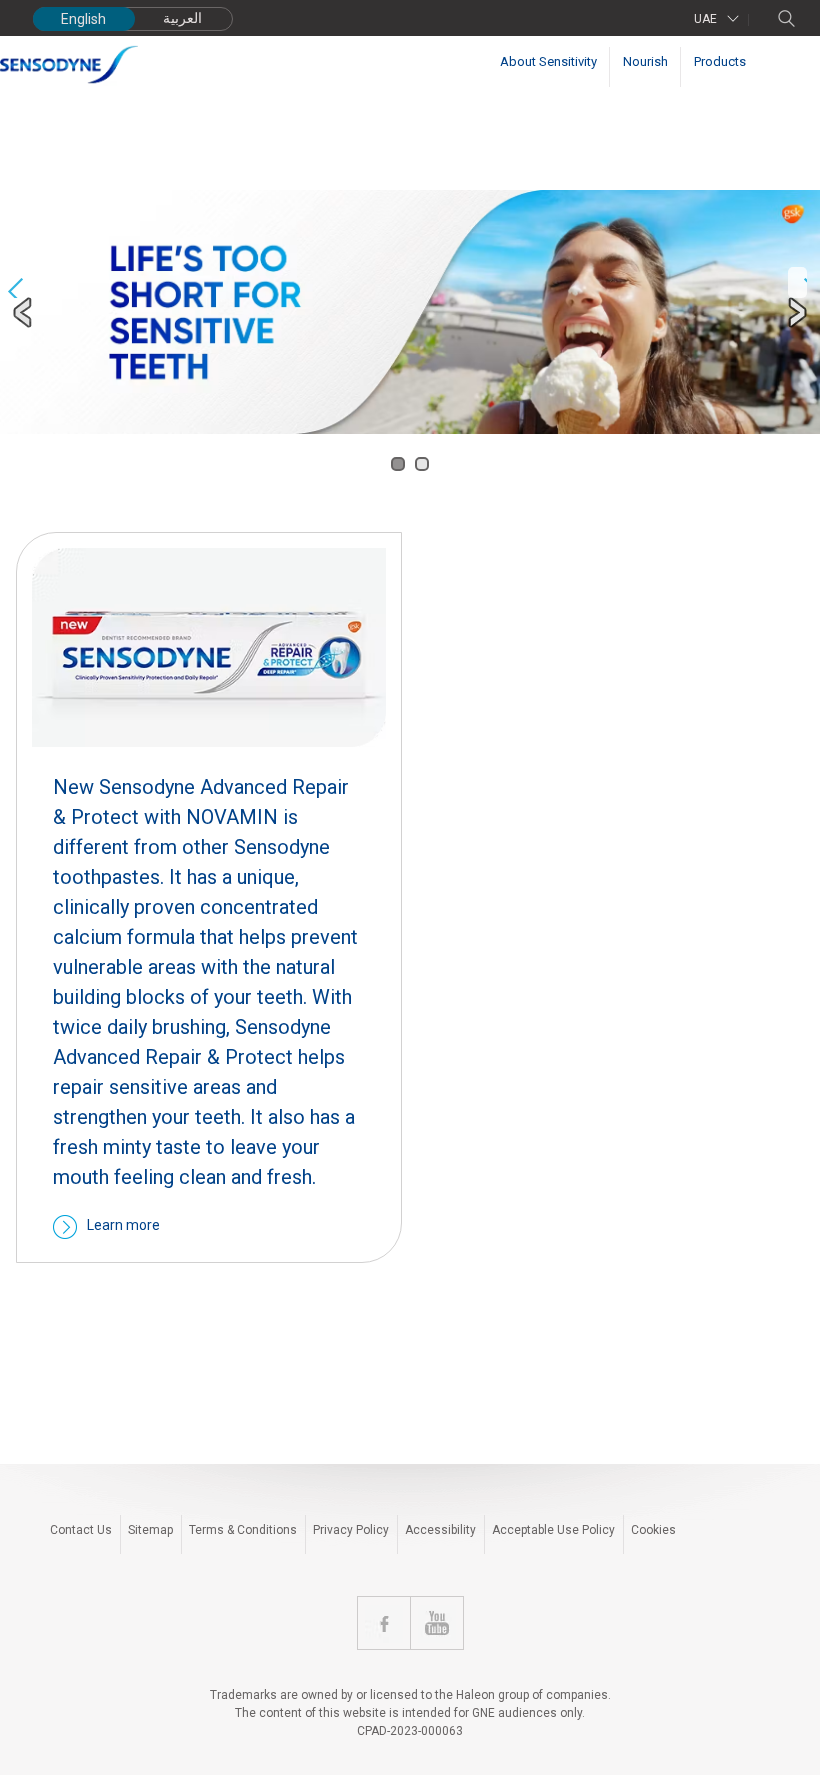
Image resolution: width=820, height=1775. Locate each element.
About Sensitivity (548, 61)
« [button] (15, 282)
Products (720, 61)
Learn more (123, 1225)
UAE (705, 19)
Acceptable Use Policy (553, 1530)
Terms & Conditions (243, 1530)
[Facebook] (384, 1623)
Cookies (653, 1530)
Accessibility (440, 1530)
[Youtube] (437, 1623)
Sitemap (150, 1530)
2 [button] (422, 464)
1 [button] (398, 464)
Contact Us (81, 1530)
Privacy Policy (351, 1530)
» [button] (797, 282)
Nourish (645, 61)
